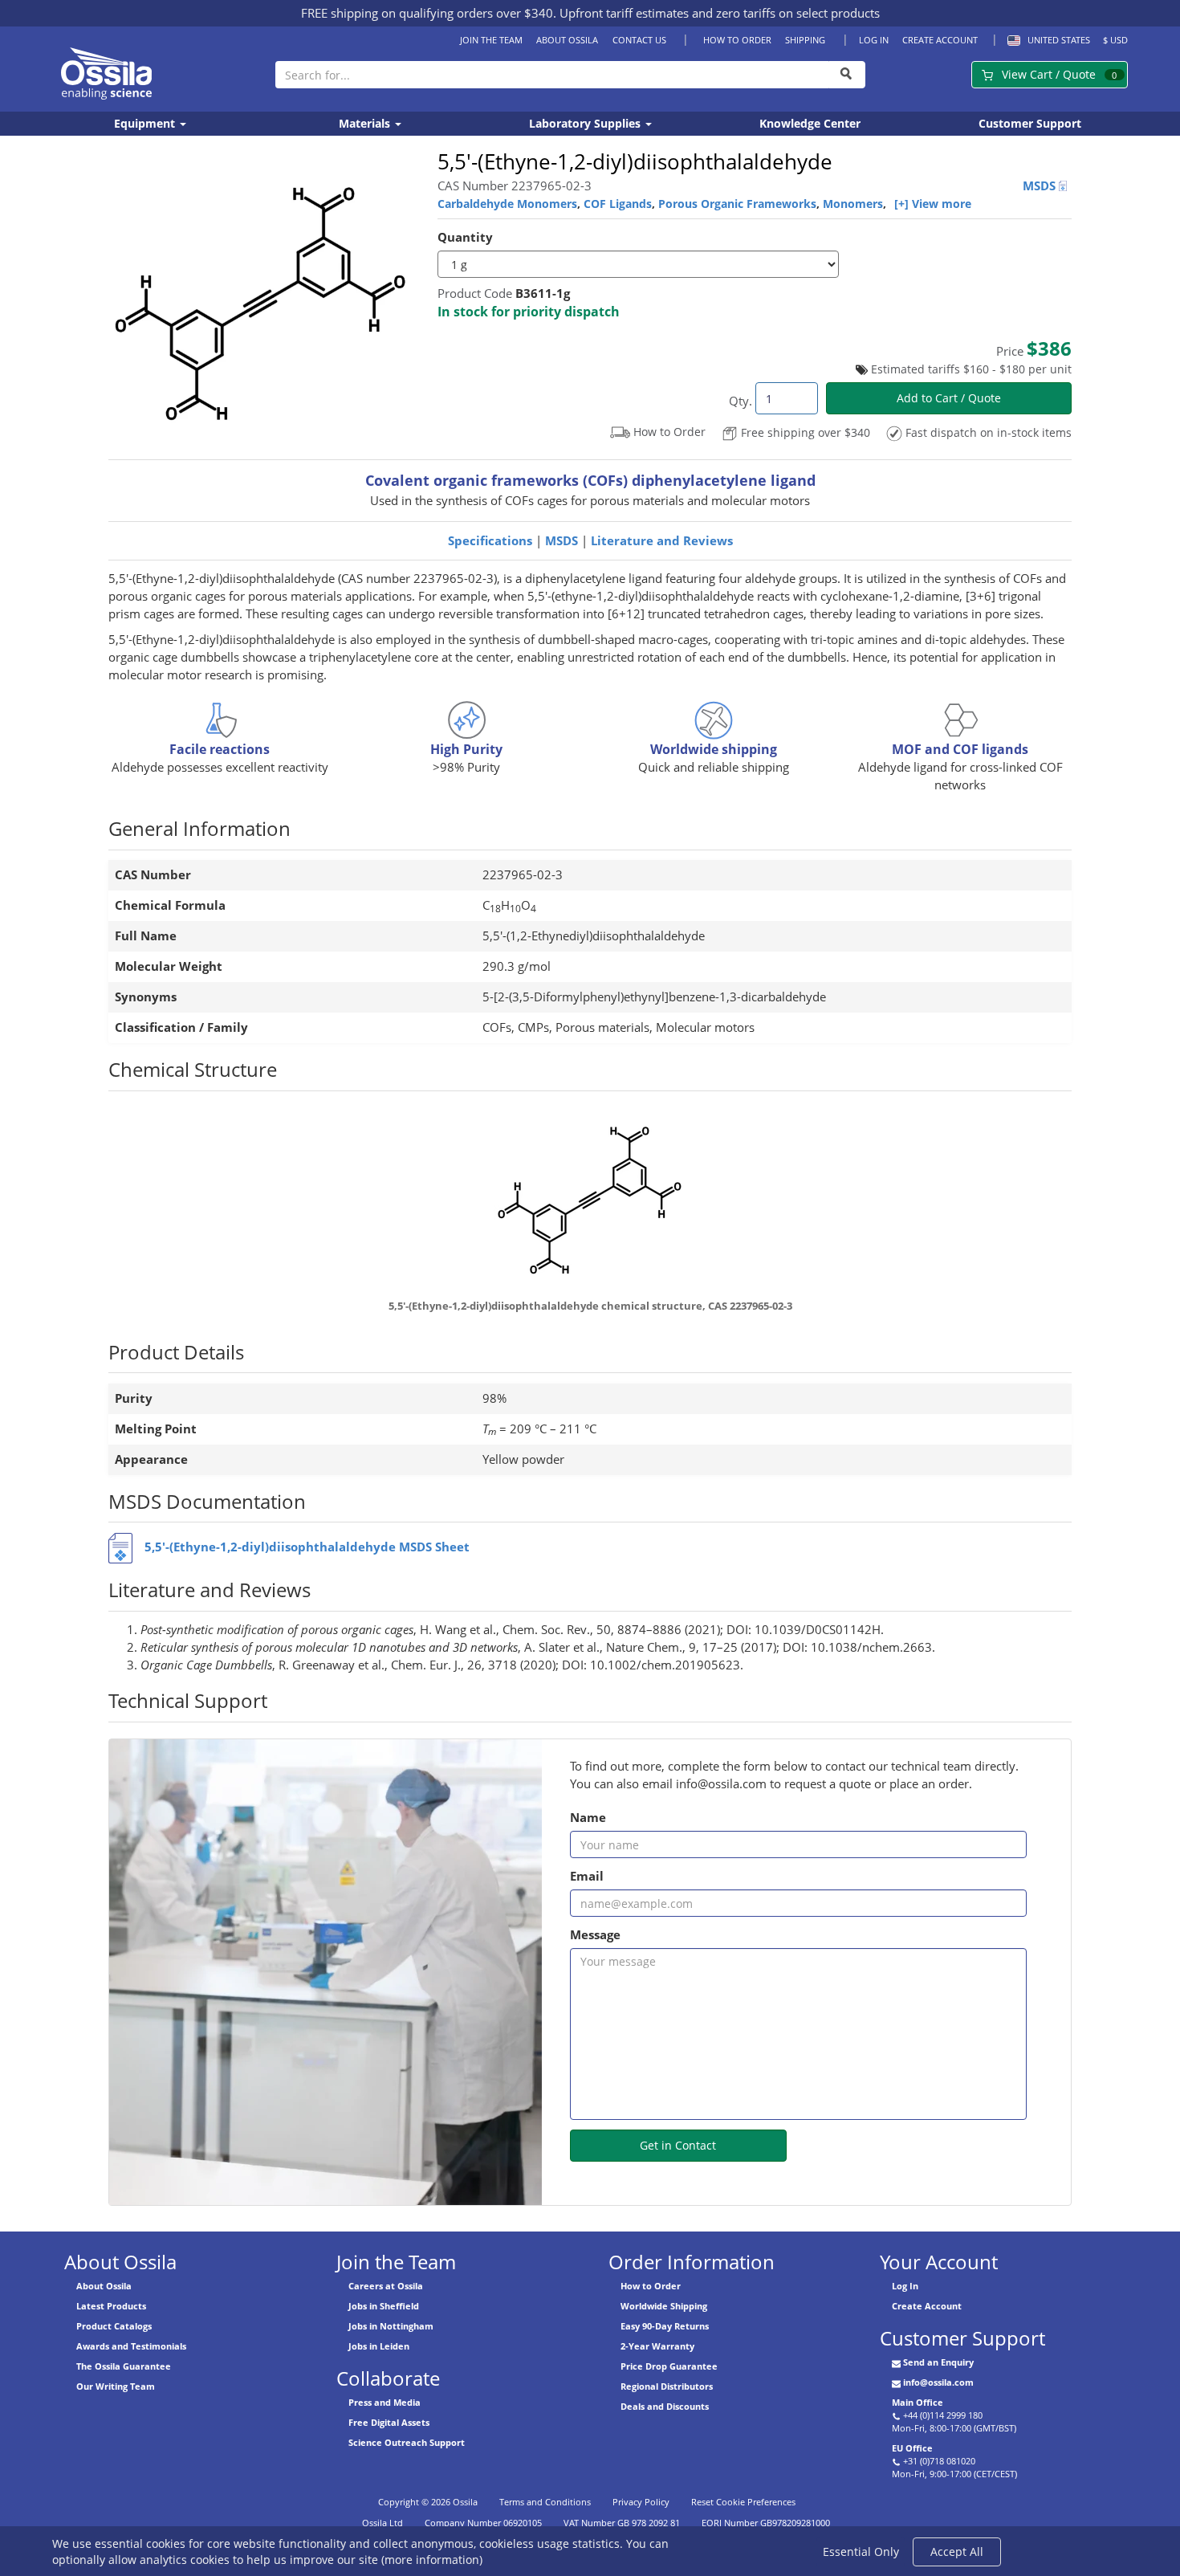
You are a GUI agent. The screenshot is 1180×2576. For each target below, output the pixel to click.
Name (588, 1818)
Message (595, 1935)
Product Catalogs (114, 2326)
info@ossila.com (938, 2382)
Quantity (465, 237)
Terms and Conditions (545, 2502)
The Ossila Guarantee (124, 2366)
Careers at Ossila (386, 2286)
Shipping (805, 40)
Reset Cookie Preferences (743, 2502)
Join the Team (491, 40)
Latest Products (111, 2306)
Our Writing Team (116, 2386)
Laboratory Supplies (586, 123)
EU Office (912, 2448)
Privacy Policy (641, 2502)
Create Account (940, 40)
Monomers (853, 204)
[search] (847, 75)
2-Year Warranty (657, 2346)
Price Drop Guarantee (669, 2366)
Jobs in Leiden (379, 2346)
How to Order (737, 40)
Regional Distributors (667, 2386)
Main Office (918, 2402)
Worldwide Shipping (664, 2306)
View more (942, 204)
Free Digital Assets (389, 2422)
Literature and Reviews (662, 541)
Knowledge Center (810, 123)
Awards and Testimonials (131, 2346)
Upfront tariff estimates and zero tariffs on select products (720, 13)
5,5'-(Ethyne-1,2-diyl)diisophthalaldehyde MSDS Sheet (307, 1547)
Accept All (957, 2552)
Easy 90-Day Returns (665, 2326)
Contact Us (639, 40)
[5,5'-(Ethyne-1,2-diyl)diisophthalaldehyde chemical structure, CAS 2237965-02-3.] (590, 1198)
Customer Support (1030, 123)
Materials (366, 123)
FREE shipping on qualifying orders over (427, 13)
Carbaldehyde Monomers (507, 204)
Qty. (741, 401)
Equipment (146, 123)
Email (587, 1876)
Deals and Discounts (665, 2406)
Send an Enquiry (938, 2362)
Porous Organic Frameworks (737, 204)
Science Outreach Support (407, 2442)
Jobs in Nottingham (391, 2326)
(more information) (432, 2560)
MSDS (1041, 186)
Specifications (490, 541)
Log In (874, 40)
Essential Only (861, 2552)
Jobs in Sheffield (384, 2306)
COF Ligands (618, 204)
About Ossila (567, 40)
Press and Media (385, 2402)
